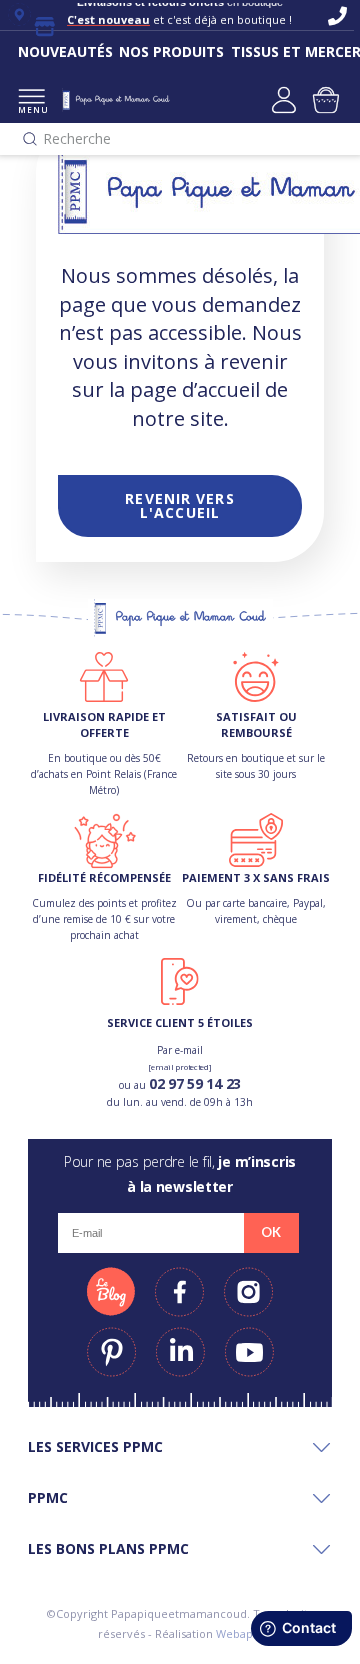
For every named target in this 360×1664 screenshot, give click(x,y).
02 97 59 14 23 (195, 1083)
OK (271, 1232)
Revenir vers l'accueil (179, 505)
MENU (31, 109)
